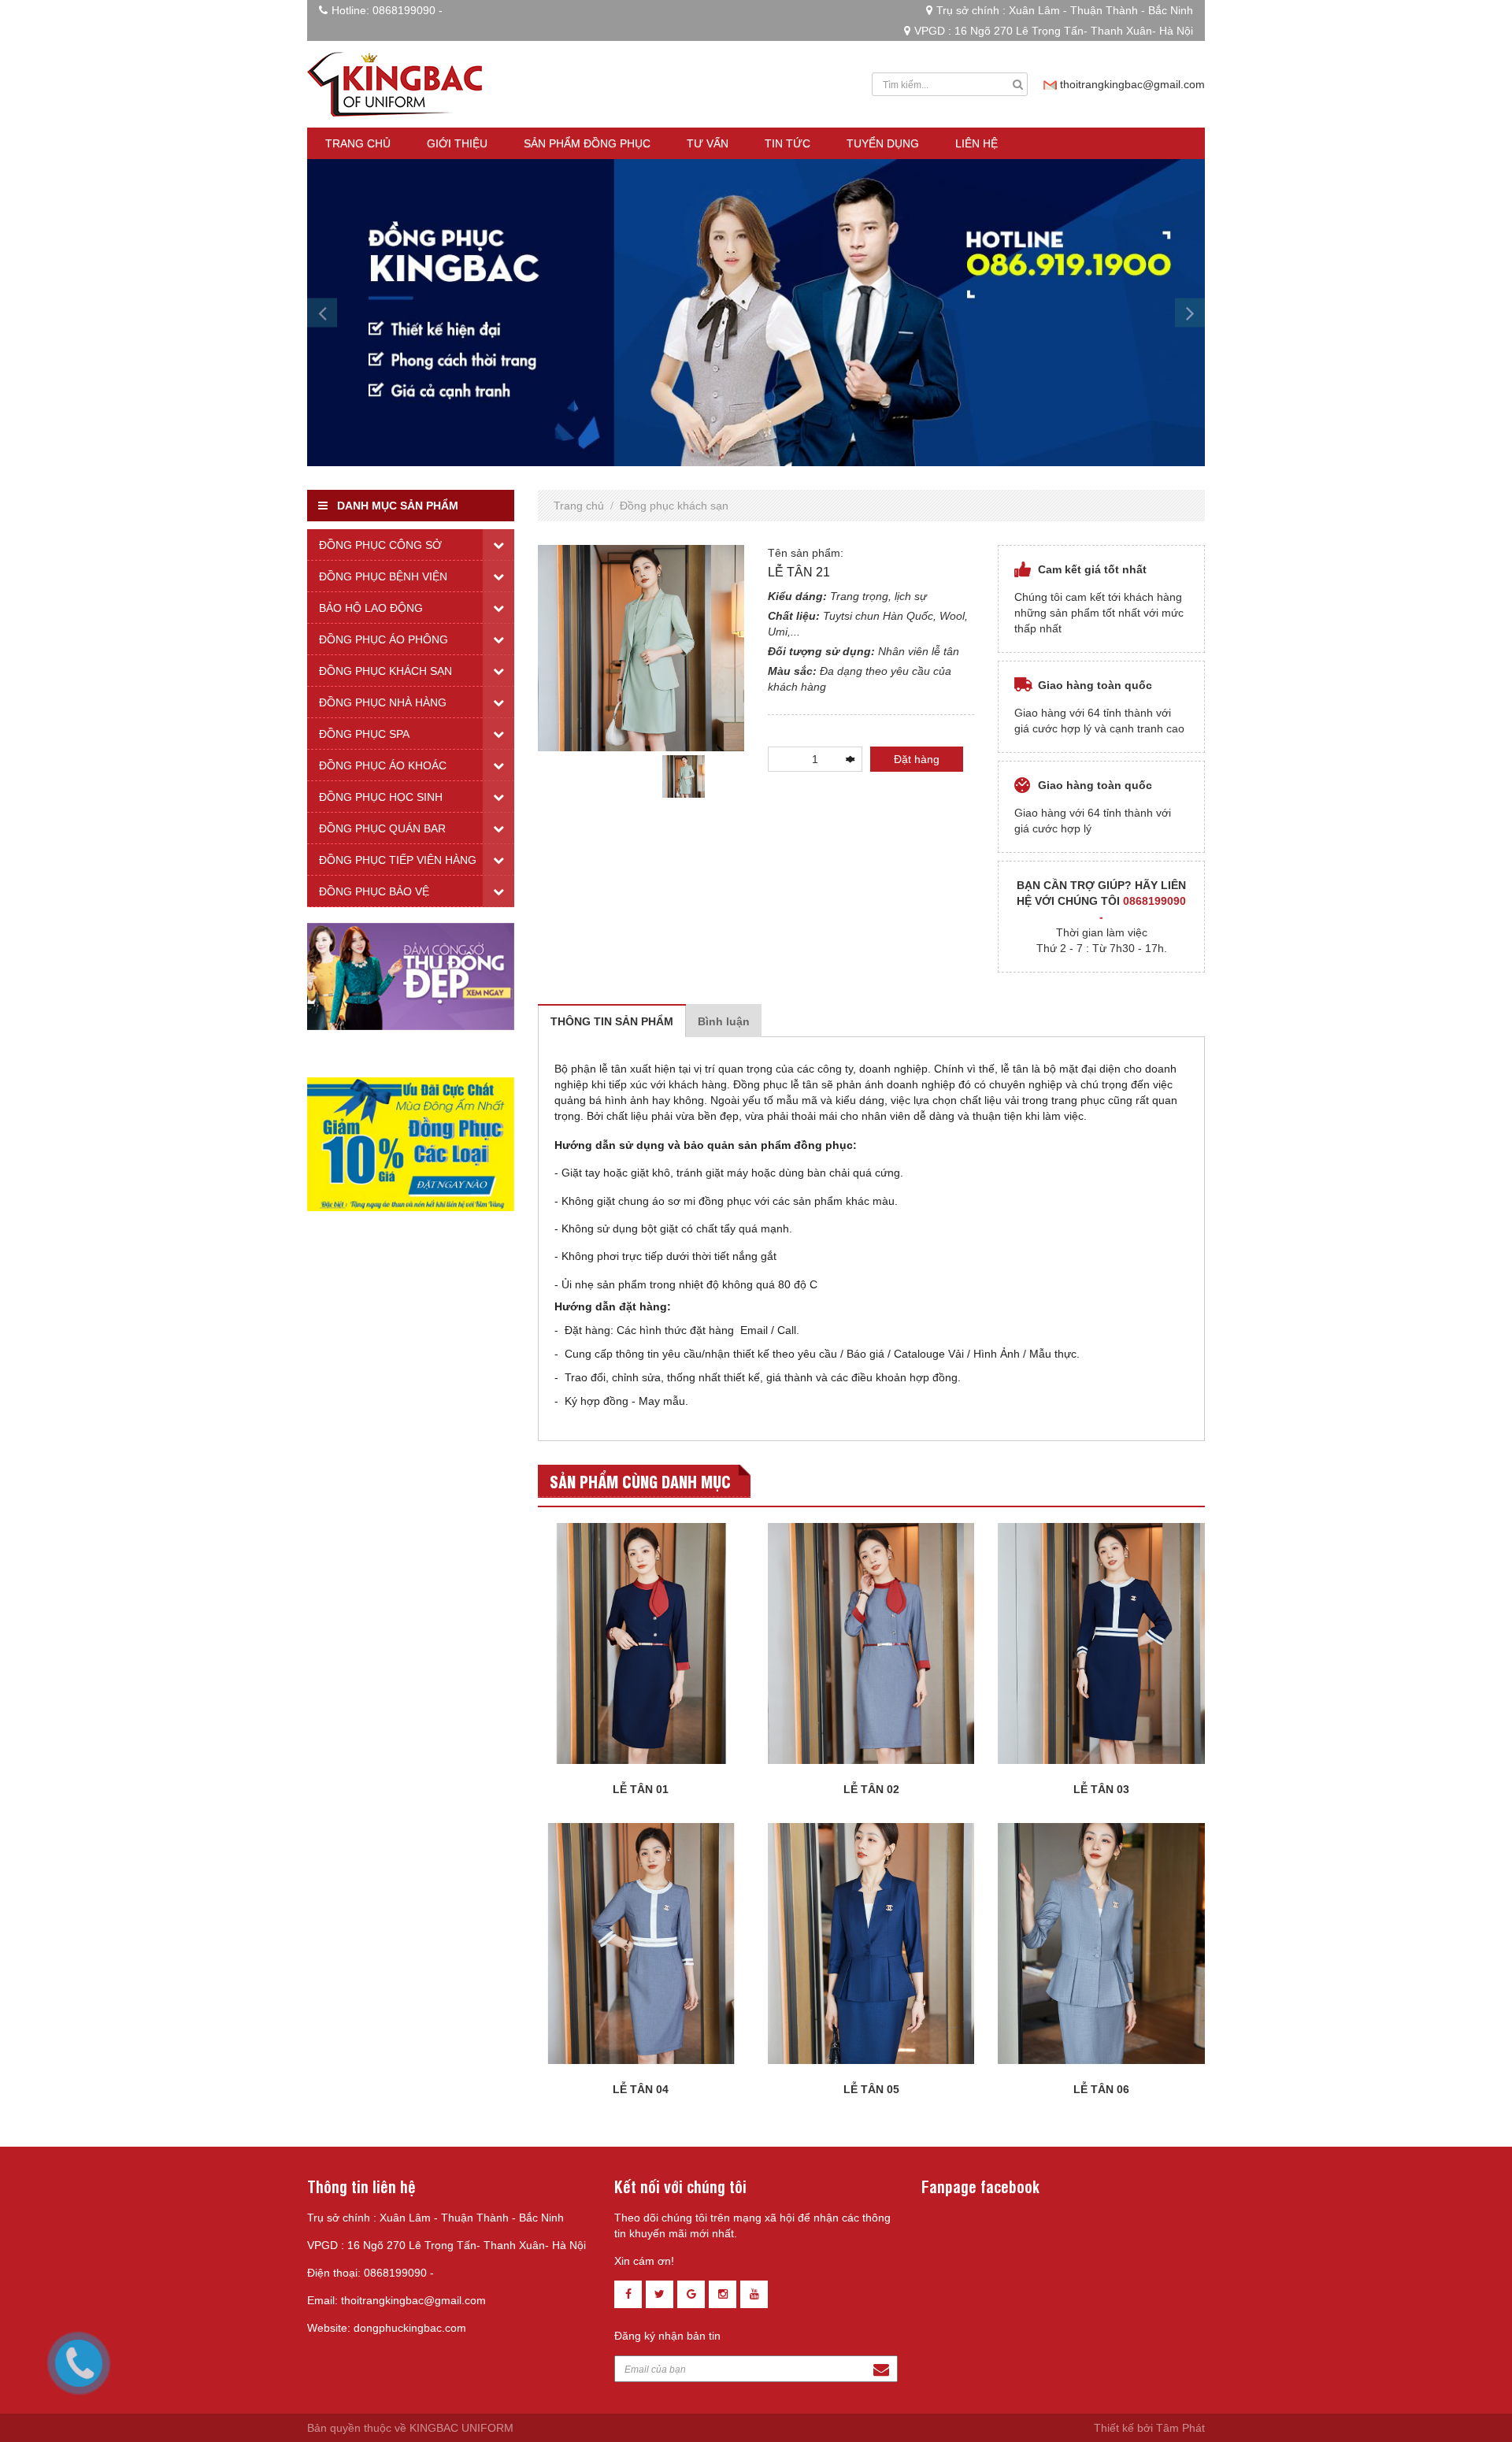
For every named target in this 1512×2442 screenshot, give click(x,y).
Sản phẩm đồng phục (587, 143)
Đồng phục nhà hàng (383, 702)
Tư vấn (708, 143)
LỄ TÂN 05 (871, 2089)
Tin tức (787, 143)
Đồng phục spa (364, 734)
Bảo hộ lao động (371, 608)
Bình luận (724, 1021)
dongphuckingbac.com (410, 2328)
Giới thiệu (457, 143)
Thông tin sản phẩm (612, 1021)
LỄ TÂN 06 (1101, 2089)
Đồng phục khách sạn (674, 506)
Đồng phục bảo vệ (374, 891)
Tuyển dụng (883, 143)
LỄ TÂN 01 (641, 1789)
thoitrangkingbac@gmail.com (1132, 84)
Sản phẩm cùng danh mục (640, 1481)
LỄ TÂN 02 (871, 1789)
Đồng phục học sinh (381, 797)
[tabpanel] (684, 776)
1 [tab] (641, 810)
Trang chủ (358, 143)
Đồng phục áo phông (384, 639)
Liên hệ (976, 143)
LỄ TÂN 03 (1101, 1789)
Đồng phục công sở (380, 545)
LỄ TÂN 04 (641, 2089)
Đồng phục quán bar (382, 828)
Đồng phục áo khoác (383, 765)
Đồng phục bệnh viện (383, 576)
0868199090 (404, 10)
